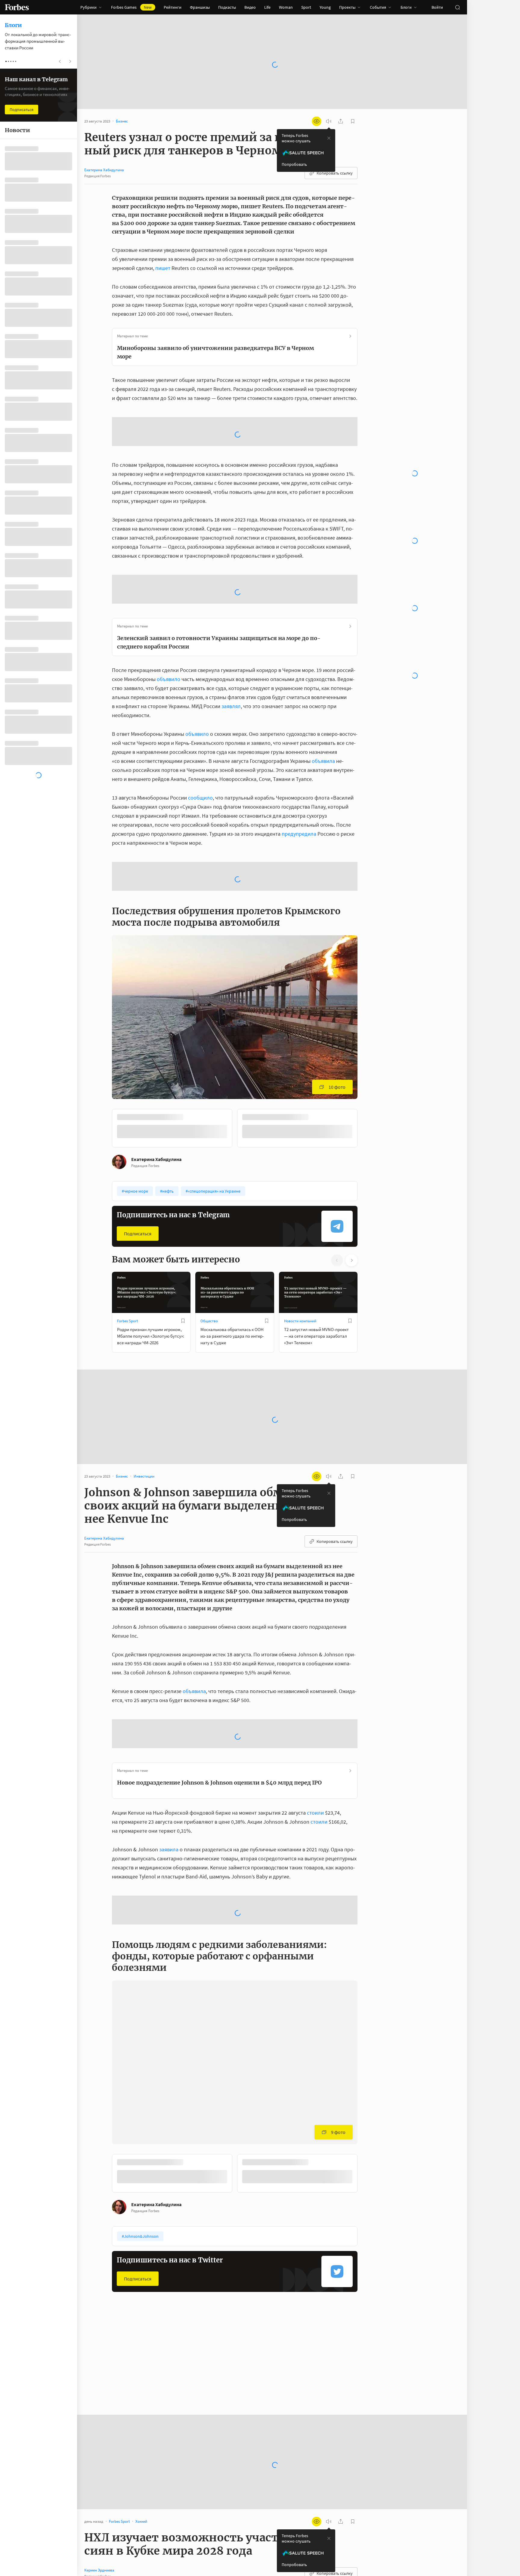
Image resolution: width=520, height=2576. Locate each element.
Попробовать (294, 164)
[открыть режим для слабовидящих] (317, 121)
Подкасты (227, 7)
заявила (169, 1849)
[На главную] (17, 7)
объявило (169, 679)
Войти (437, 7)
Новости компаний (300, 1321)
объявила (323, 761)
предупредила (299, 834)
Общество (209, 1321)
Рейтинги (173, 7)
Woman (286, 7)
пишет (163, 268)
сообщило (200, 798)
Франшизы (200, 7)
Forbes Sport (127, 1321)
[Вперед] (367, 1129)
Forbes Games (131, 7)
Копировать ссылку (335, 173)
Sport (306, 7)
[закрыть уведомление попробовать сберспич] (329, 138)
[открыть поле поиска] (457, 7)
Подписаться (138, 1234)
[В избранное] (183, 1321)
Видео (250, 7)
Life (267, 7)
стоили (315, 1813)
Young (325, 7)
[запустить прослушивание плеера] (329, 121)
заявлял (231, 706)
